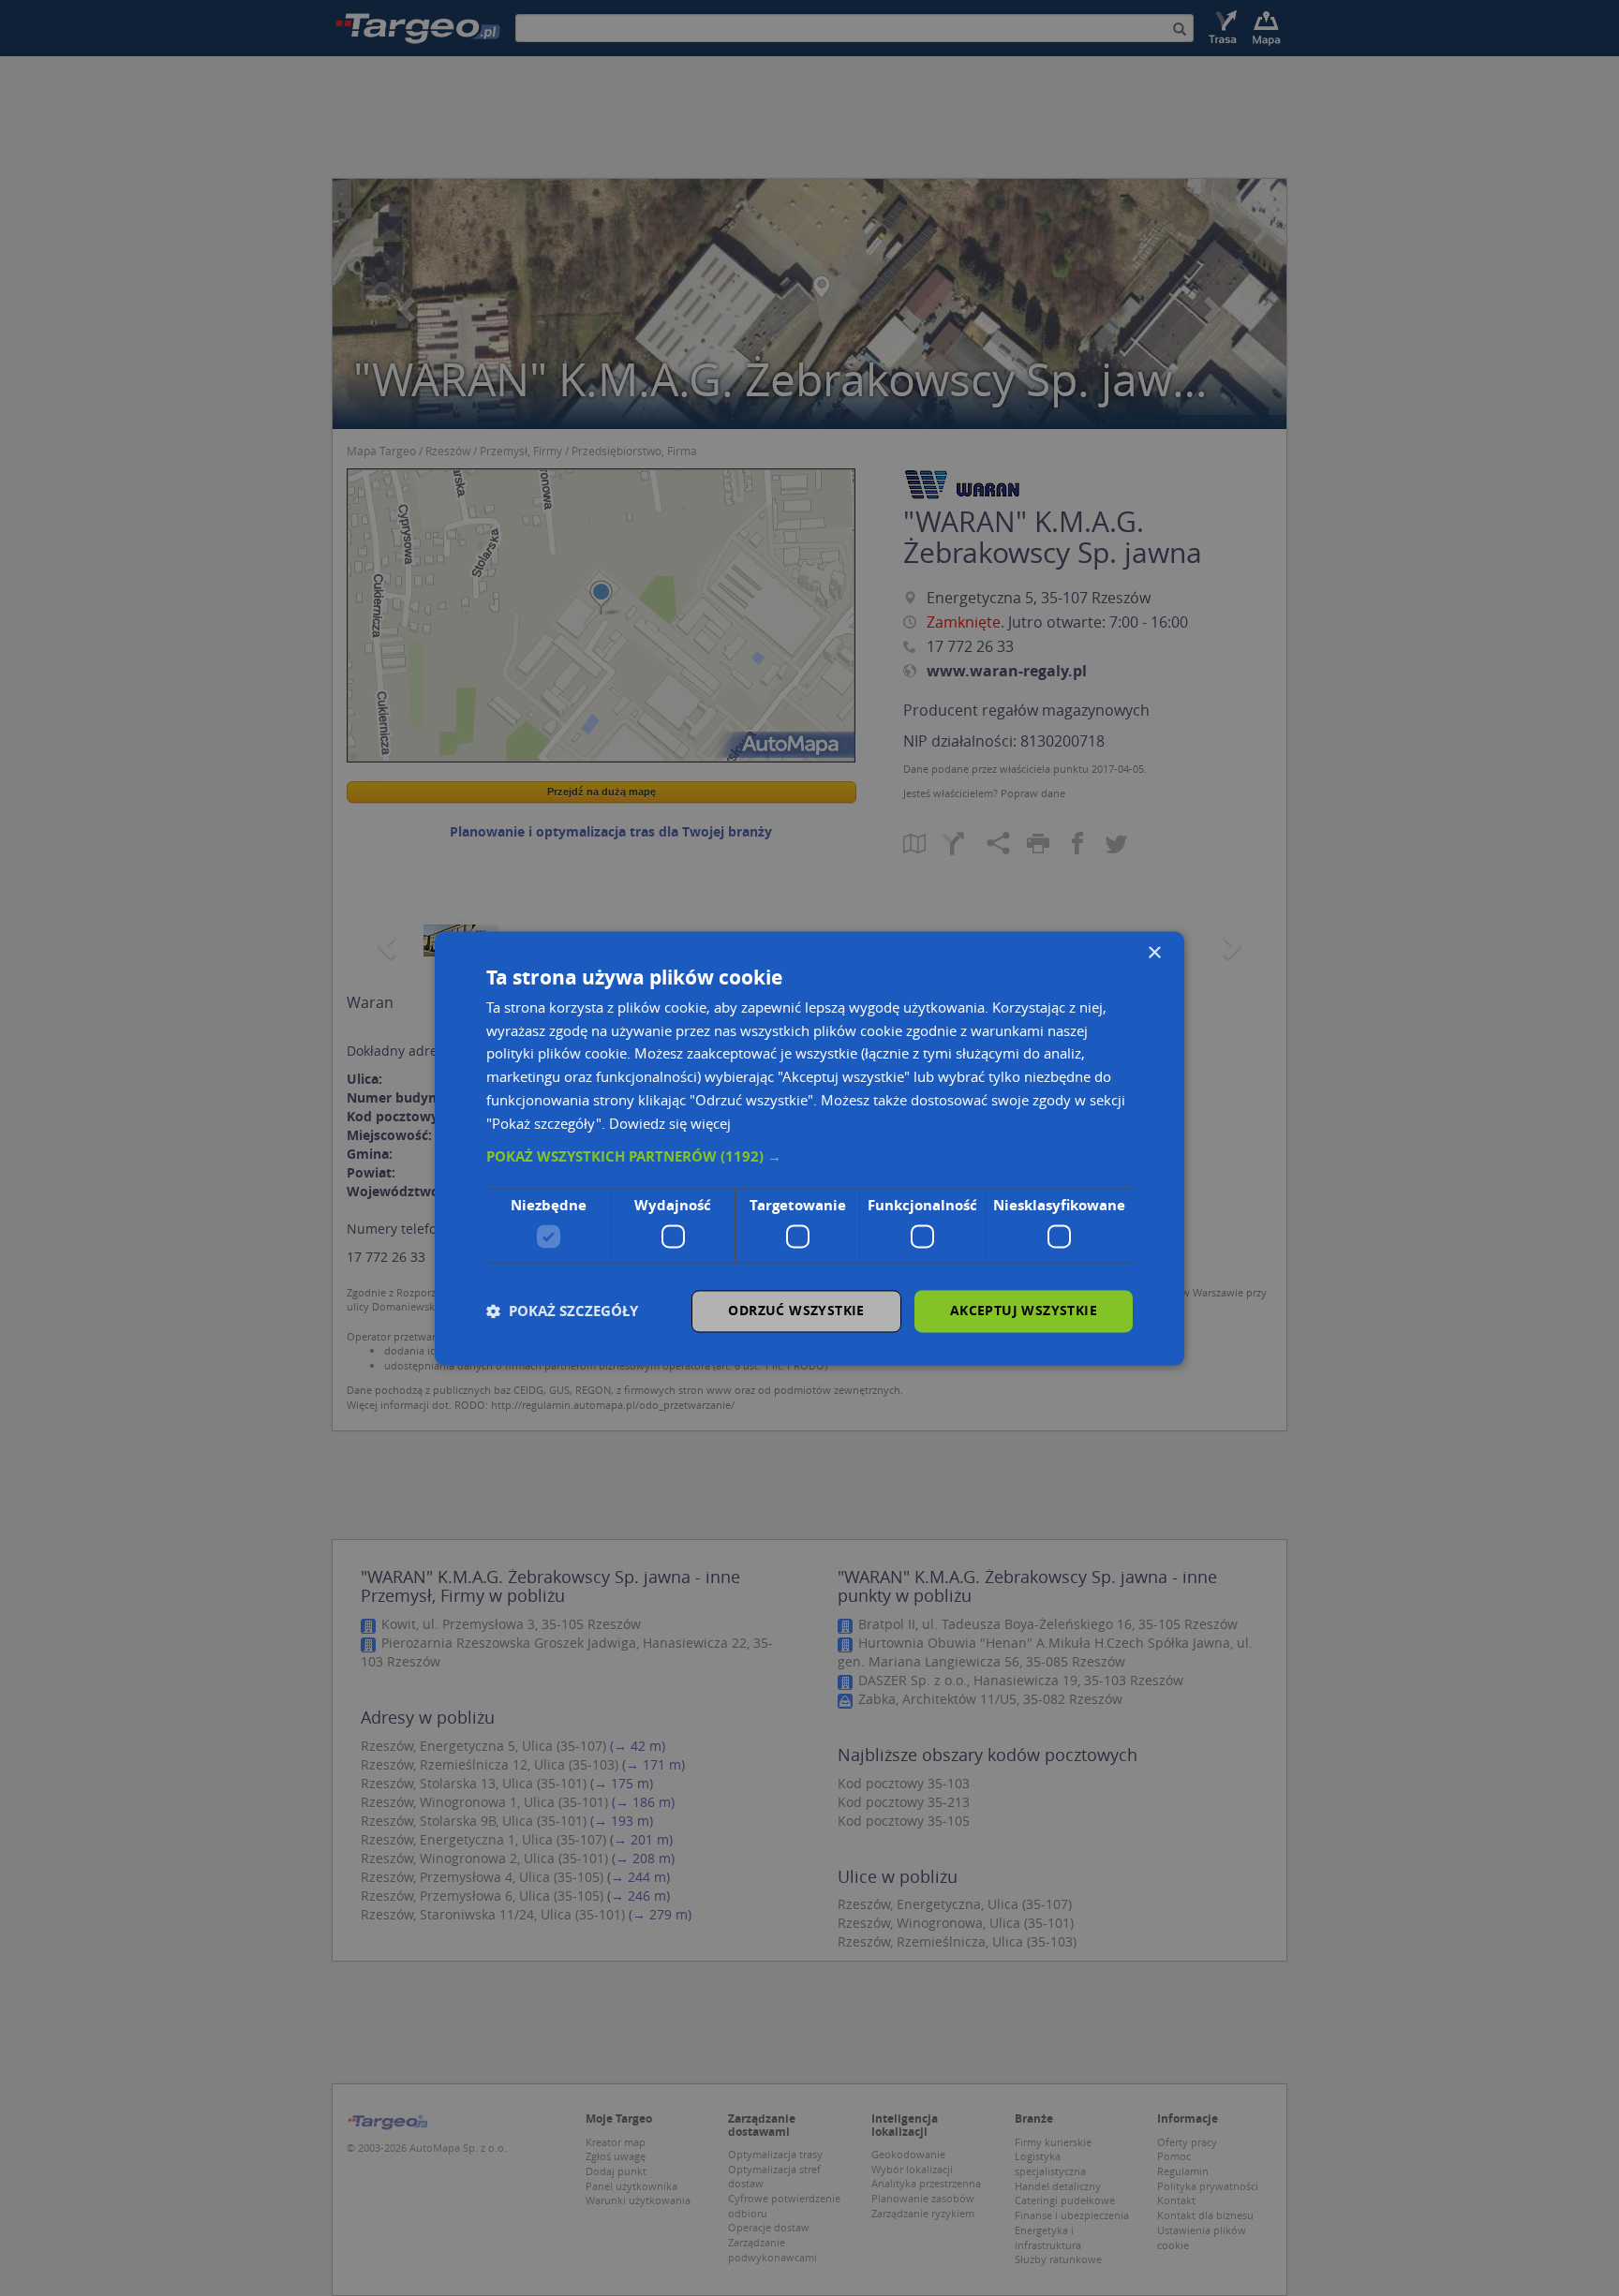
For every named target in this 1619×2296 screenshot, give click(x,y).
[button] (809, 1158)
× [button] (1154, 953)
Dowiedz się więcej (670, 1123)
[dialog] (809, 1148)
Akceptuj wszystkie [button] (1024, 1310)
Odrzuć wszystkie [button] (796, 1310)
